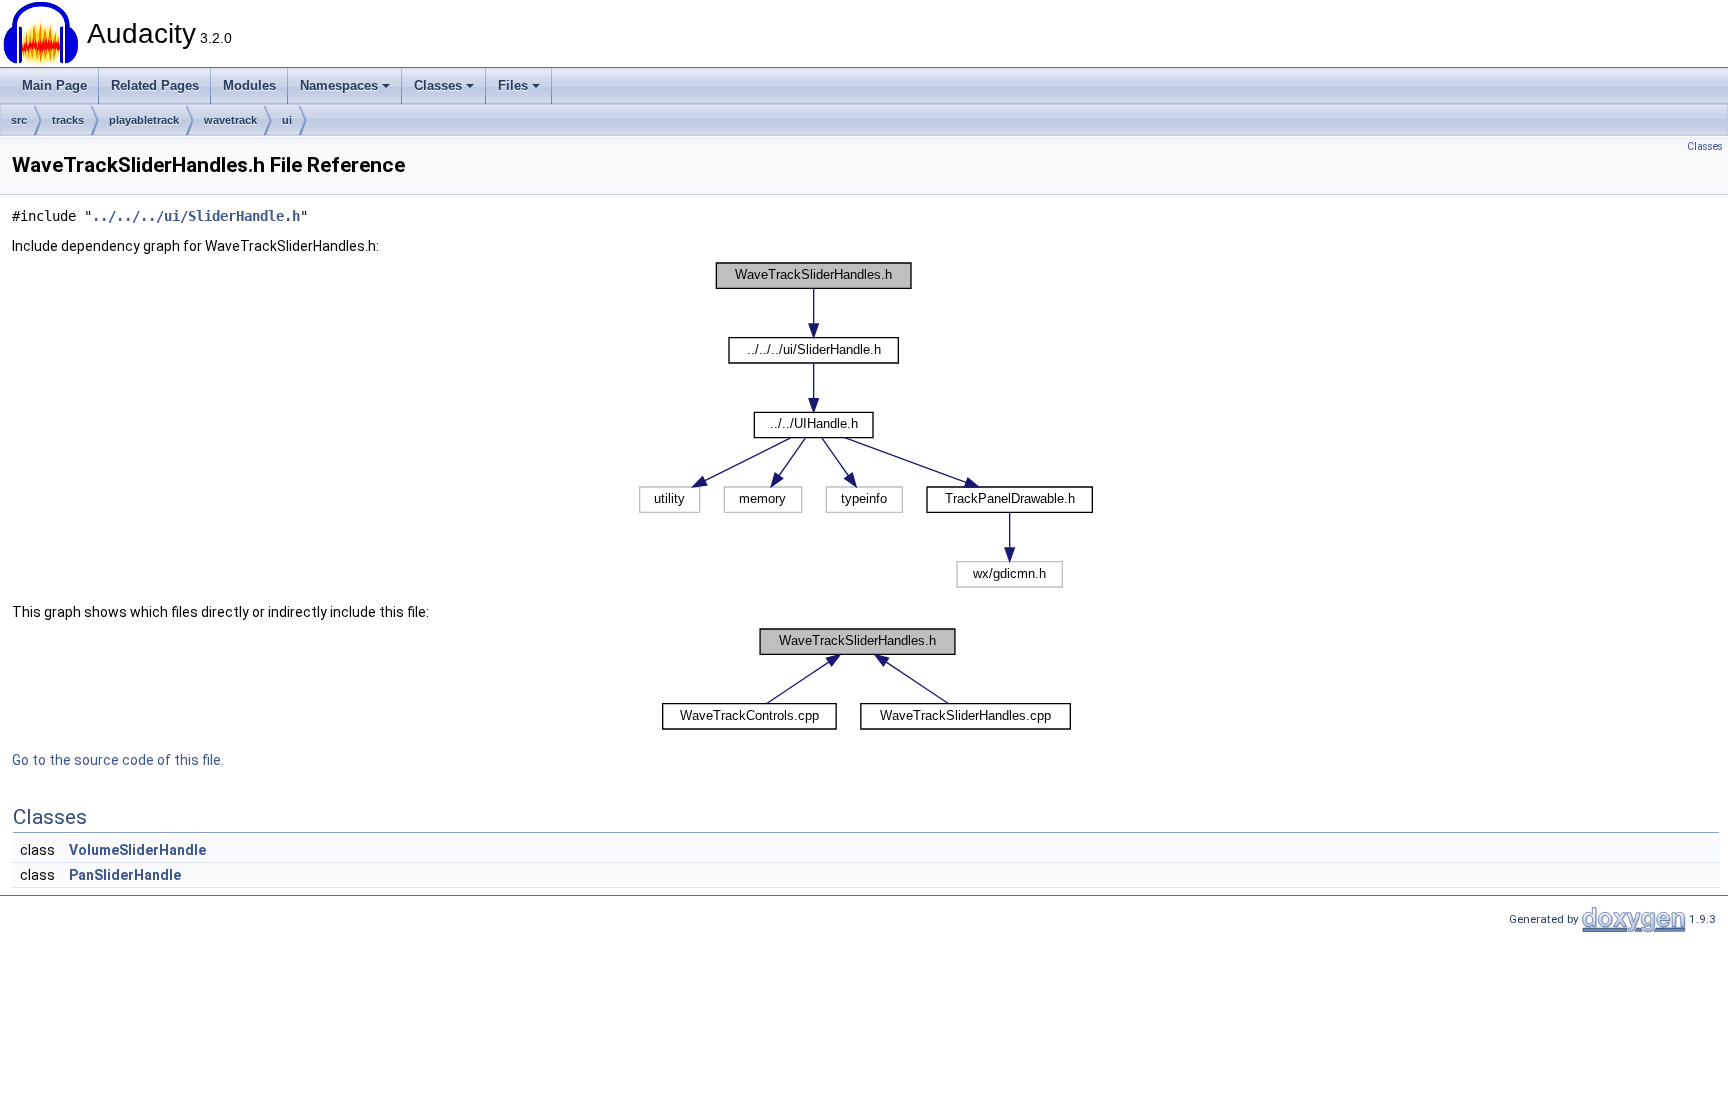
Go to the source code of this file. (118, 760)
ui (287, 120)
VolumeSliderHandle (137, 850)
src (19, 120)
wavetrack (230, 120)
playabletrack (144, 120)
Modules (249, 85)
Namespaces (339, 85)
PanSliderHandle (125, 875)
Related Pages (155, 85)
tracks (68, 120)
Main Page (54, 85)
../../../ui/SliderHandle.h (196, 216)
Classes (438, 85)
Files (513, 85)
